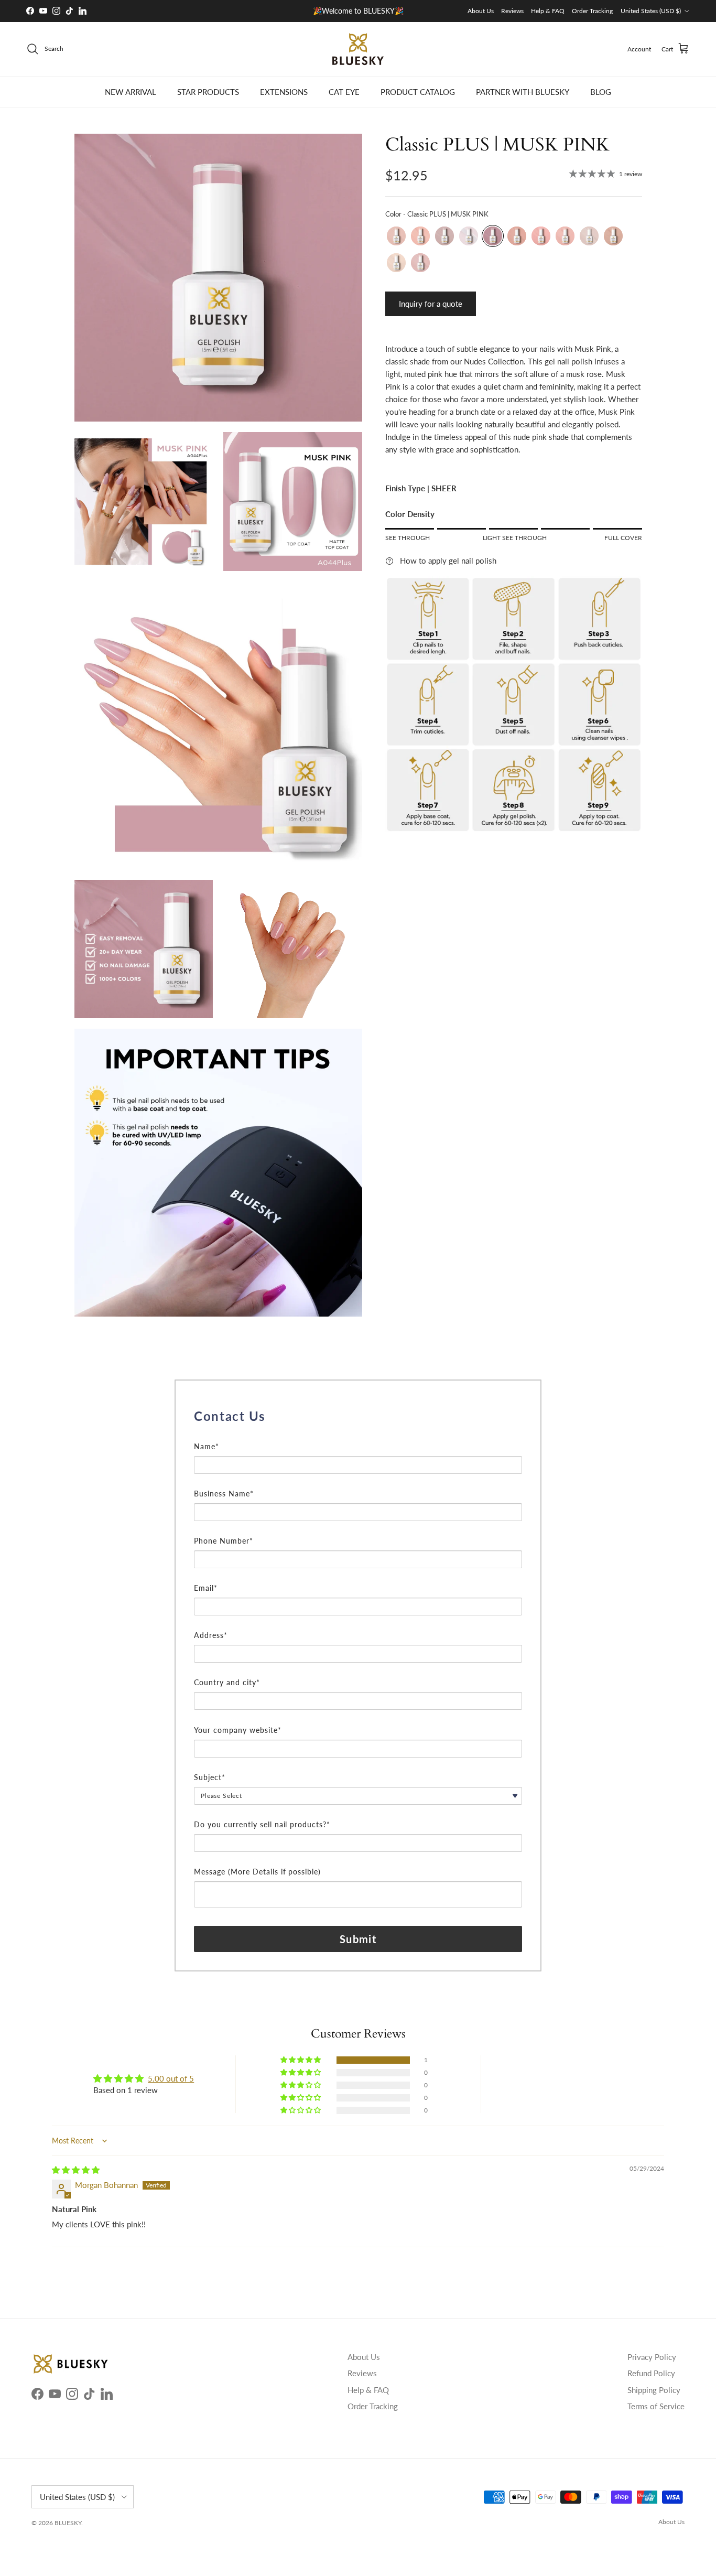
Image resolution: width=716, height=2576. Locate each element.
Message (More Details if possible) (257, 1872)
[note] (358, 1434)
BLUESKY (68, 2523)
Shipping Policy (654, 2390)
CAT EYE (344, 92)
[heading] (358, 1416)
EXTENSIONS (284, 92)
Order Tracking (592, 11)
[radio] (396, 236)
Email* (206, 1588)
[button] (301, 2060)
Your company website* (238, 1730)
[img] (76, 2170)
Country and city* (227, 1682)
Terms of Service (656, 2406)
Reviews (512, 11)
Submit (358, 1939)
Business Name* (224, 1494)
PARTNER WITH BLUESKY (523, 92)
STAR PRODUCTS (208, 92)
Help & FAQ (548, 11)
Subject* (210, 1777)
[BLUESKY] (358, 49)
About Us (481, 11)
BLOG (601, 92)
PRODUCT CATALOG (418, 92)
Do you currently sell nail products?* (262, 1824)
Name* (207, 1446)
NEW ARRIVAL (131, 92)
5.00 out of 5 (171, 2078)
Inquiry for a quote (431, 304)
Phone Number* (224, 1541)
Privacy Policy (652, 2357)
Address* (211, 1635)
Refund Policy (651, 2373)
